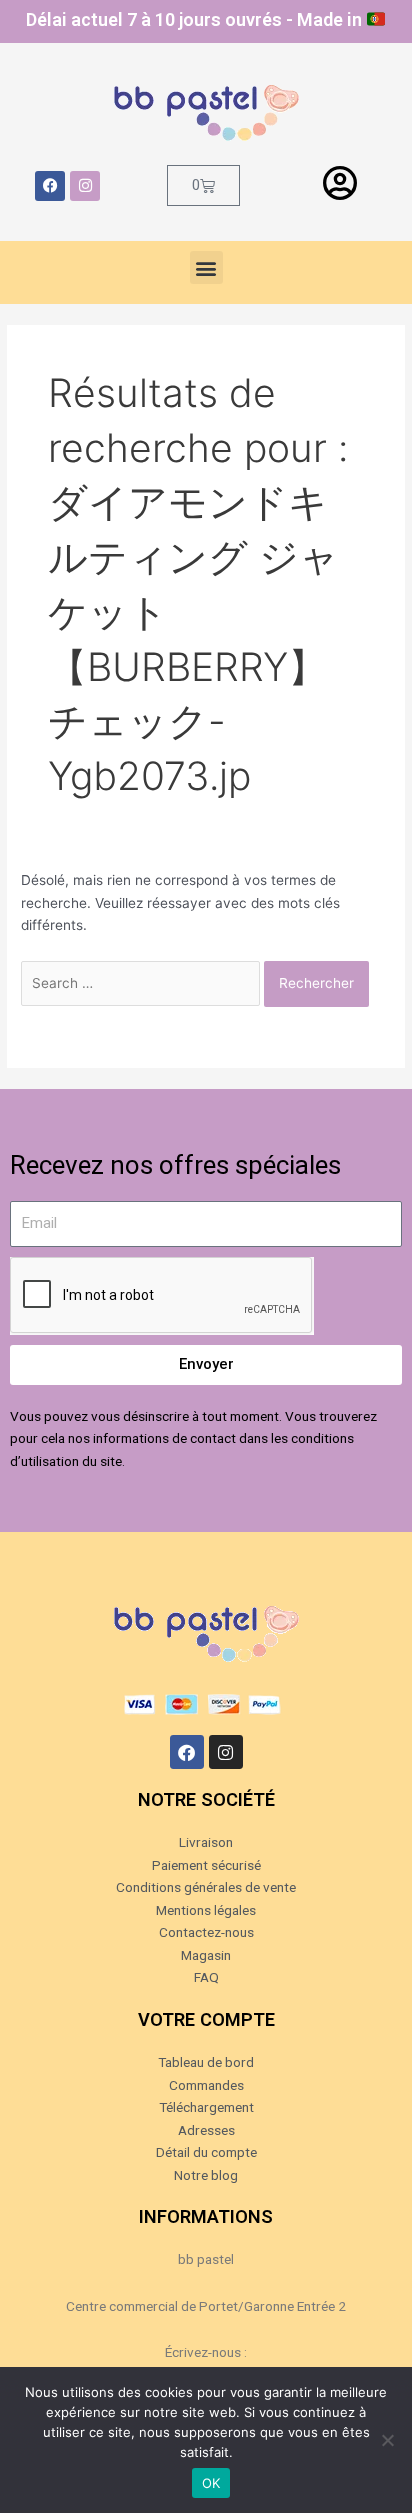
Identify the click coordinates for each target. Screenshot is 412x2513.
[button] (206, 267)
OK (211, 2483)
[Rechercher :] (142, 983)
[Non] (387, 2440)
